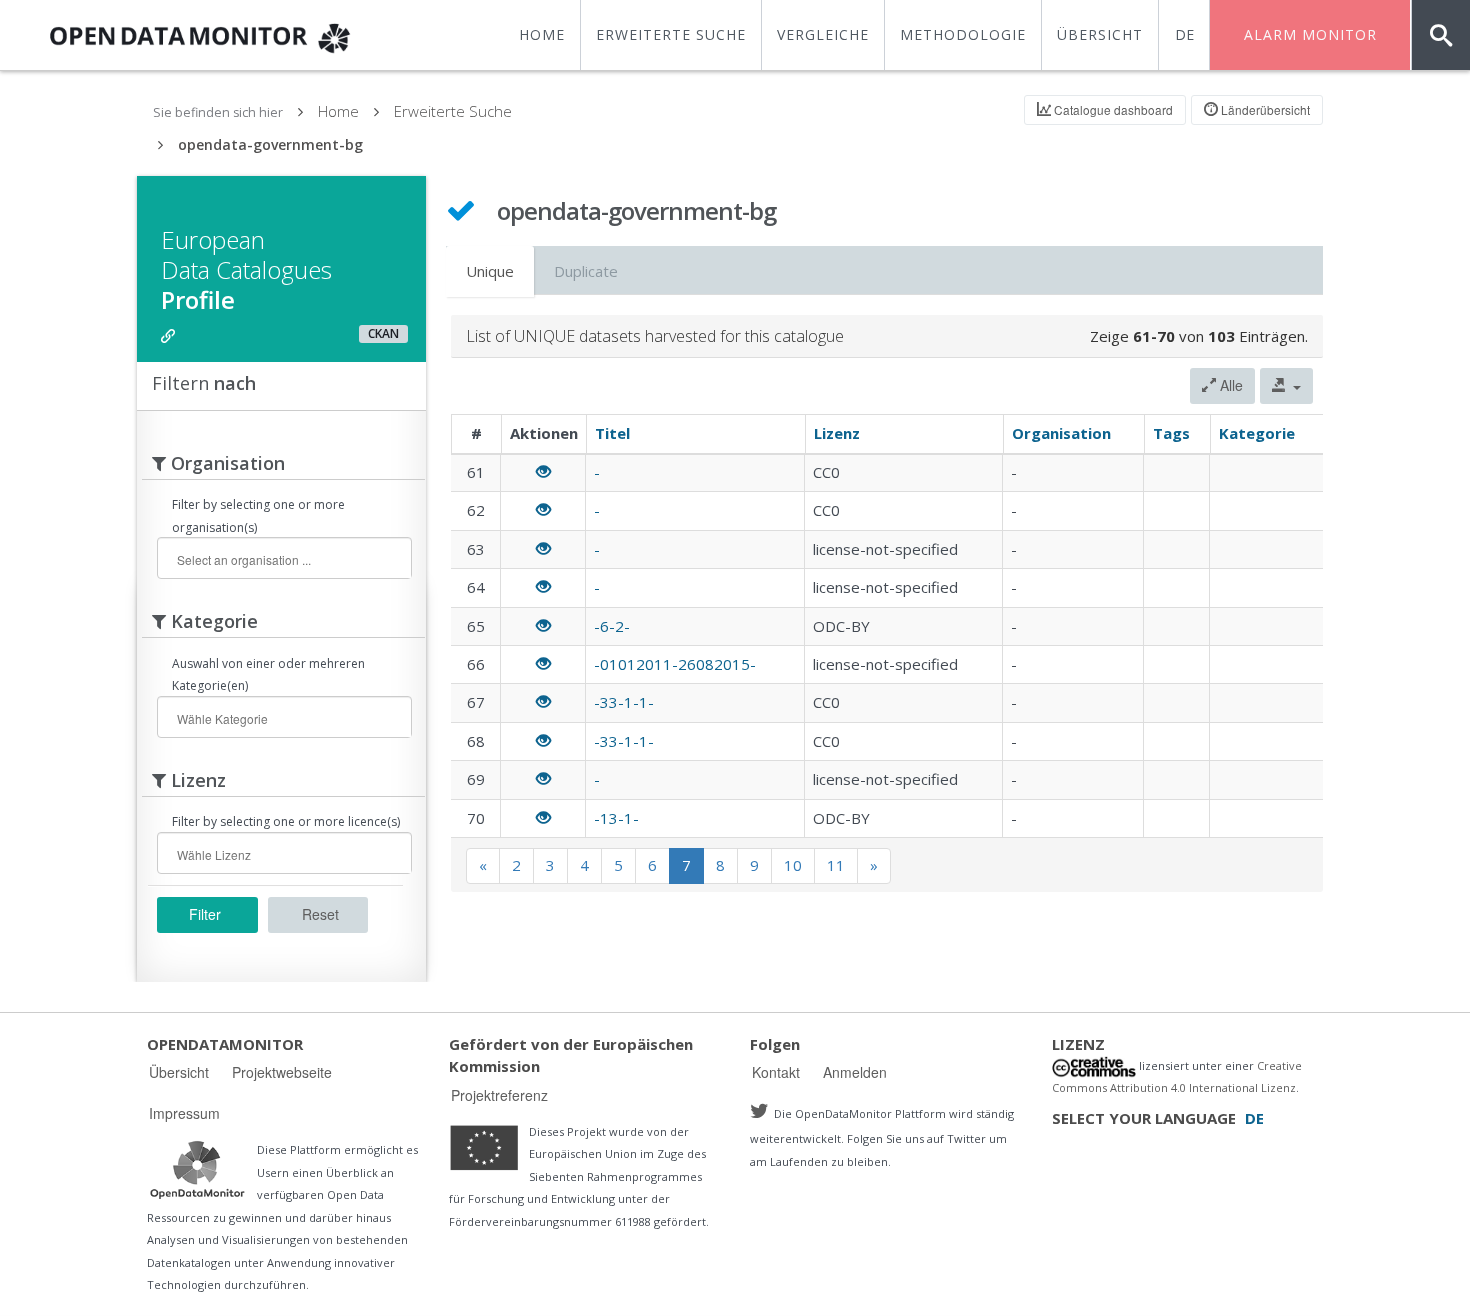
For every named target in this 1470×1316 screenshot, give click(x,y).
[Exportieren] (1286, 386)
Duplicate (586, 271)
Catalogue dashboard (1112, 109)
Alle (1229, 385)
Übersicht (179, 1072)
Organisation (1061, 433)
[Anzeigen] (543, 472)
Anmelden (855, 1072)
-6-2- (612, 626)
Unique (490, 271)
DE (1184, 34)
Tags (1171, 433)
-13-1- (616, 818)
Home (338, 111)
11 (836, 865)
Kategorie (1257, 433)
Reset (320, 914)
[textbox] (292, 559)
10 (793, 865)
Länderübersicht (1264, 109)
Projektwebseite (282, 1072)
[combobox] (284, 558)
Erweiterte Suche (453, 111)
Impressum (184, 1113)
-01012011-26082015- (675, 664)
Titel (612, 433)
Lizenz (837, 433)
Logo (197, 1169)
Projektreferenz (499, 1095)
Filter (205, 914)
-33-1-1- (624, 702)
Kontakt (776, 1072)
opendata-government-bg (270, 144)
